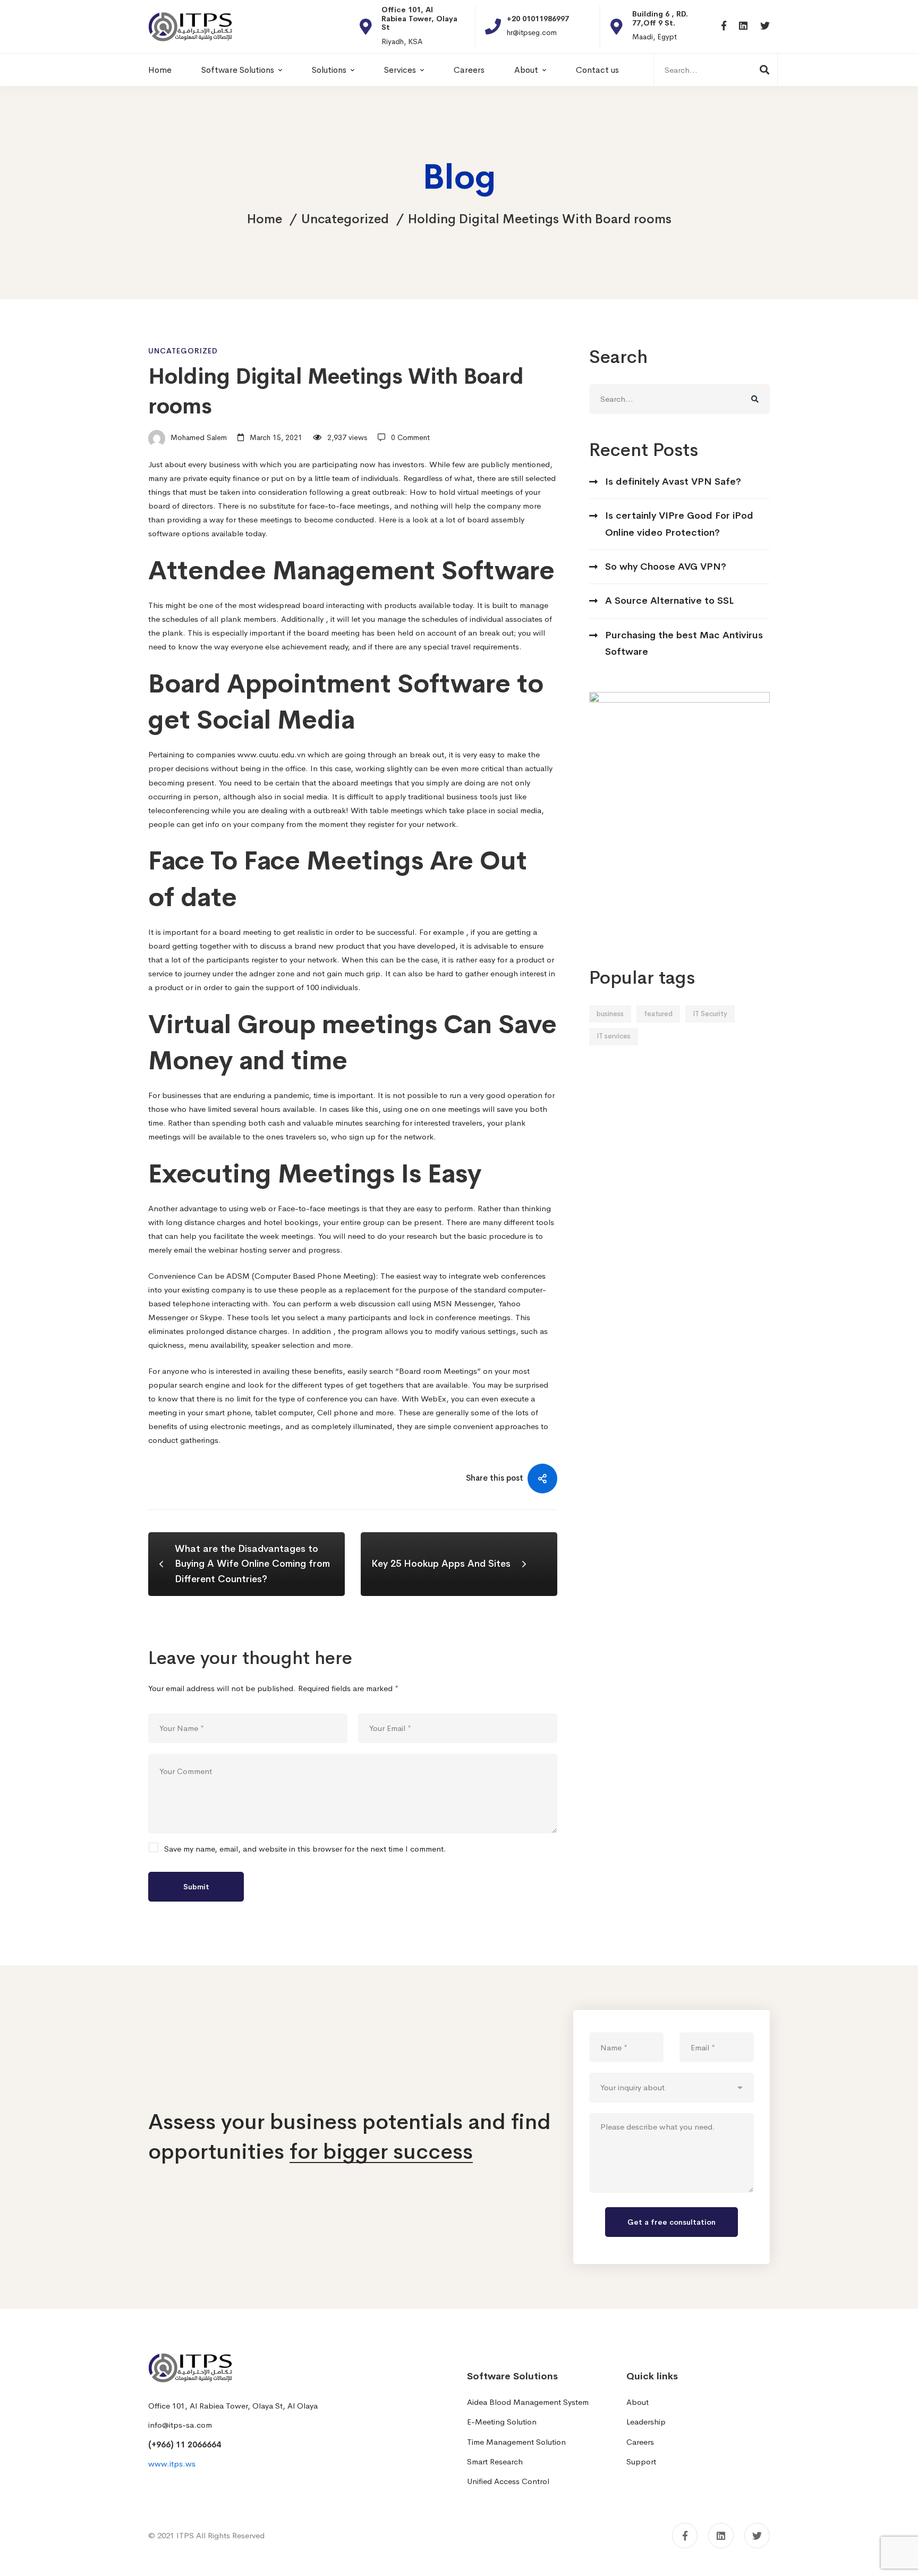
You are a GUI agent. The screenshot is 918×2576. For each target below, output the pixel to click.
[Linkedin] (743, 26)
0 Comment (410, 437)
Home (265, 219)
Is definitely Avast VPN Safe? (673, 482)
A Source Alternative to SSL (669, 601)
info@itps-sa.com (180, 2425)
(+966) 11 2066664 (185, 2444)
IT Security (710, 1014)
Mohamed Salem (198, 437)
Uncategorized (345, 219)
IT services (614, 1036)
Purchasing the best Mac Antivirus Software (684, 643)
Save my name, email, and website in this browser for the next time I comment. (305, 1849)
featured (658, 1014)
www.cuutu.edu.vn (271, 754)
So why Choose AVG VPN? (666, 567)
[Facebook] (724, 26)
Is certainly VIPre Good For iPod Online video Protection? (679, 524)
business (610, 1014)
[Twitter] (765, 26)
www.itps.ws (172, 2464)
